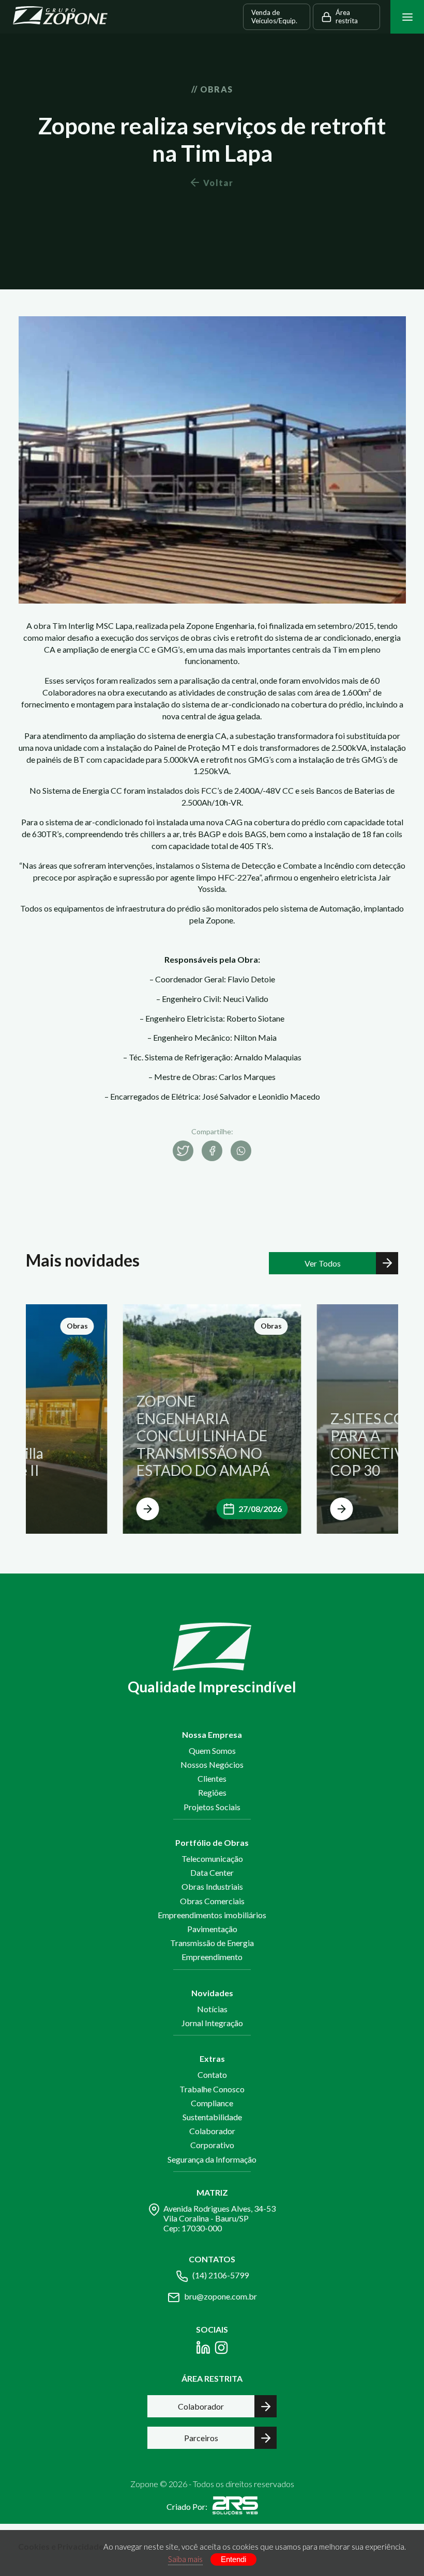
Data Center (212, 1872)
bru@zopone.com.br (221, 2296)
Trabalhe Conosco (212, 2089)
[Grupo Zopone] (60, 17)
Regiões (212, 1792)
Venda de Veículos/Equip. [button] (274, 17)
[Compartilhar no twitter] (183, 1151)
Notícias (212, 2009)
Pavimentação (212, 1929)
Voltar (218, 183)
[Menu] (407, 17)
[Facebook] (203, 2349)
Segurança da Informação (212, 2159)
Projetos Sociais (212, 1807)
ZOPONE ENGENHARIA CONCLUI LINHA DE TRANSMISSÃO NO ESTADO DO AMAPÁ (203, 1436)
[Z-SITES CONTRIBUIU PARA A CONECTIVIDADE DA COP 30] (342, 1509)
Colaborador (212, 2131)
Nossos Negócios (212, 1764)
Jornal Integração (212, 2023)
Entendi (233, 2559)
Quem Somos (212, 1750)
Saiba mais (185, 2559)
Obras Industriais (212, 1886)
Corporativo (212, 2145)
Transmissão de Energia (212, 1943)
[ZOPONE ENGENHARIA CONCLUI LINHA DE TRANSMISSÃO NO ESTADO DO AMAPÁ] (148, 1509)
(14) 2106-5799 (221, 2275)
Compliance (212, 2103)
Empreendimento (212, 1957)
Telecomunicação (212, 1858)
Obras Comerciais (212, 1901)
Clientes (212, 1778)
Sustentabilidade (212, 2117)
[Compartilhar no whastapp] (241, 1151)
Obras (77, 1326)
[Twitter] (221, 2349)
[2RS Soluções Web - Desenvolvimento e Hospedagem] (235, 2507)
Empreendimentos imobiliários (212, 1915)
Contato (212, 2074)
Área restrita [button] (347, 17)
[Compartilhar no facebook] (212, 1151)
